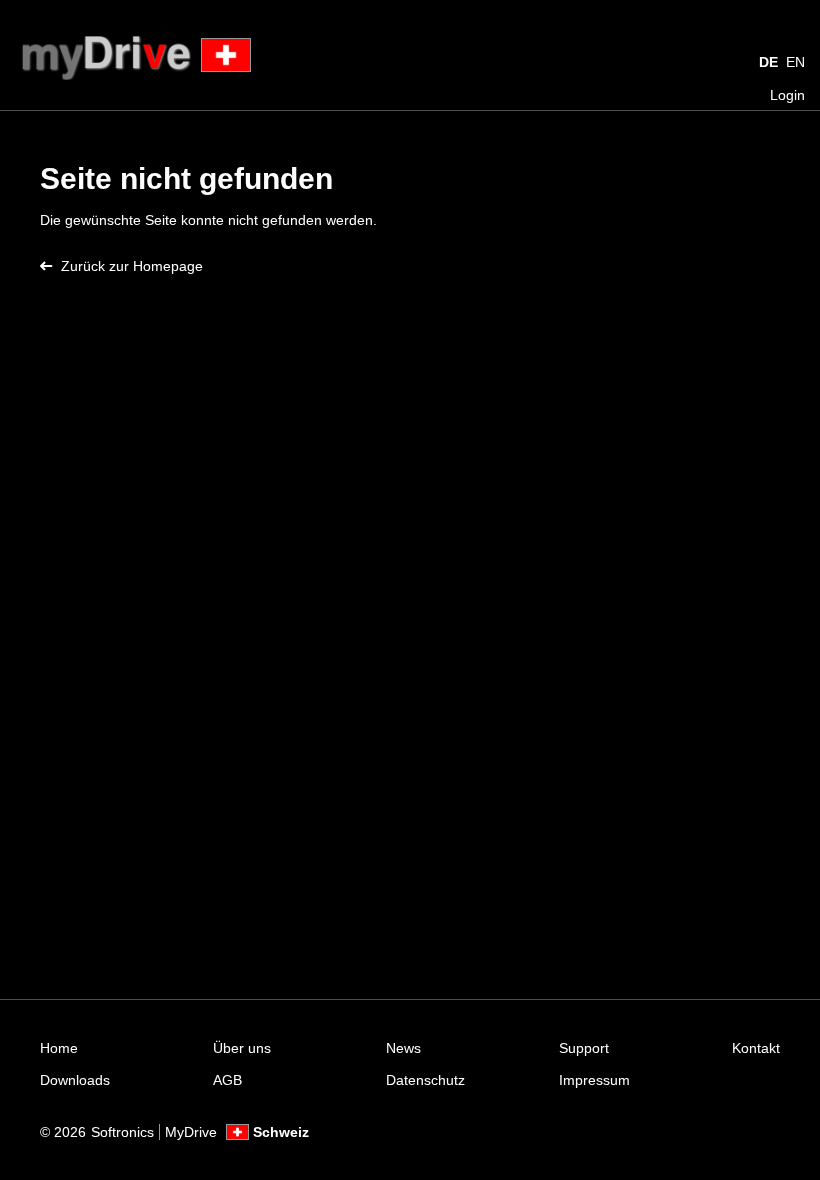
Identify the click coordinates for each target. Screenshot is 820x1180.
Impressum (594, 1080)
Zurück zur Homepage (132, 266)
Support (584, 1048)
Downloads (75, 1080)
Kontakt (756, 1048)
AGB (227, 1080)
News (403, 1048)
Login (787, 95)
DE (768, 62)
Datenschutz (425, 1080)
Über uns (242, 1048)
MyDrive (191, 1132)
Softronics (122, 1132)
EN (795, 62)
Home (59, 1048)
